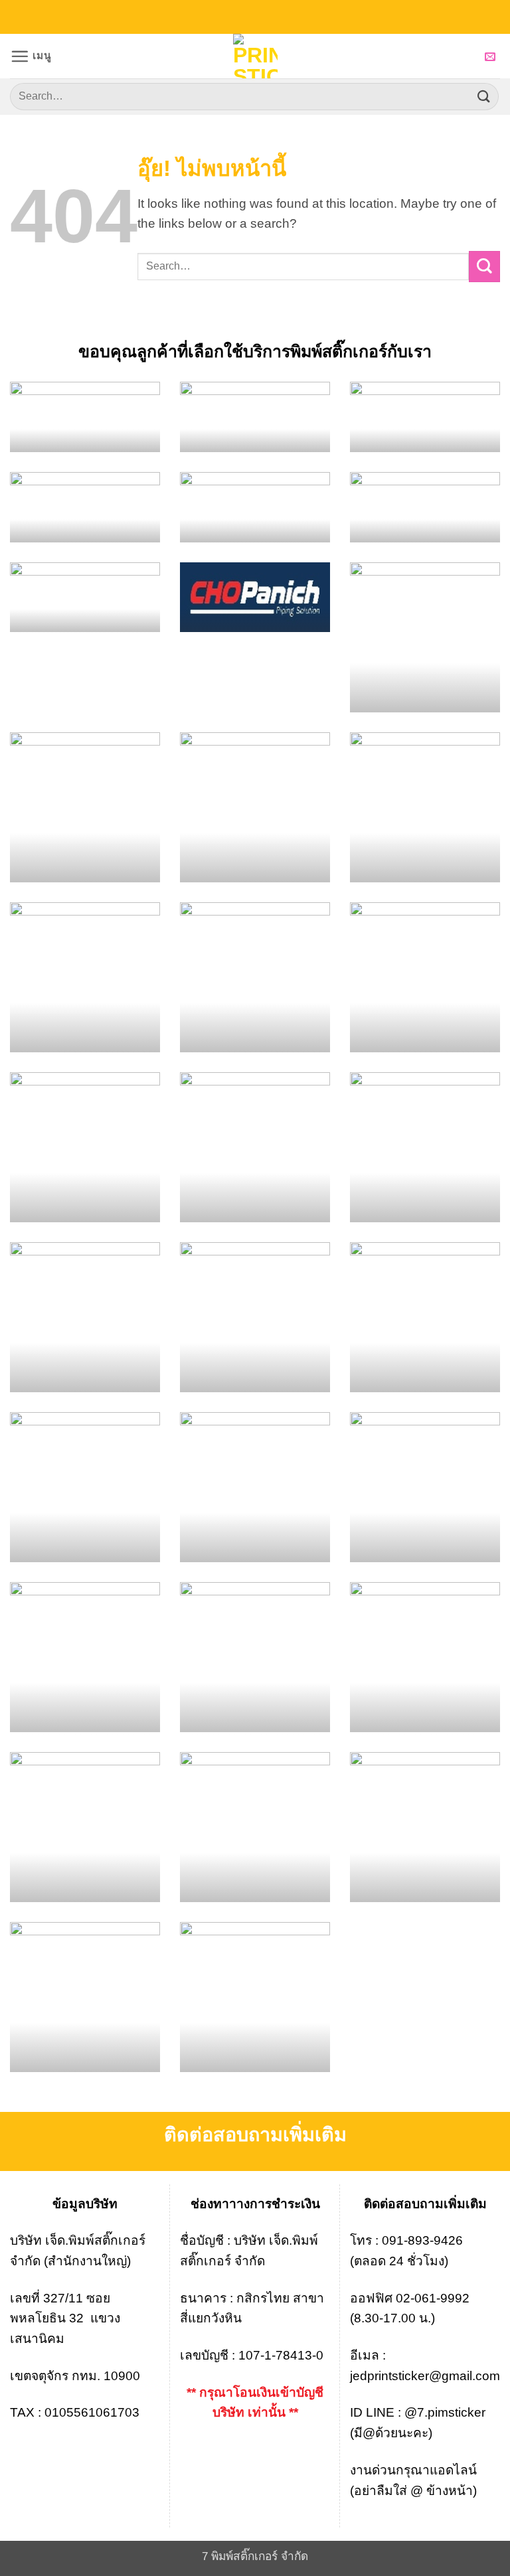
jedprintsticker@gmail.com (425, 2376)
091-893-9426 (422, 2240)
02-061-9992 (433, 2298)
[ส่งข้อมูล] (484, 97)
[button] (31, 56)
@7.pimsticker (445, 2412)
